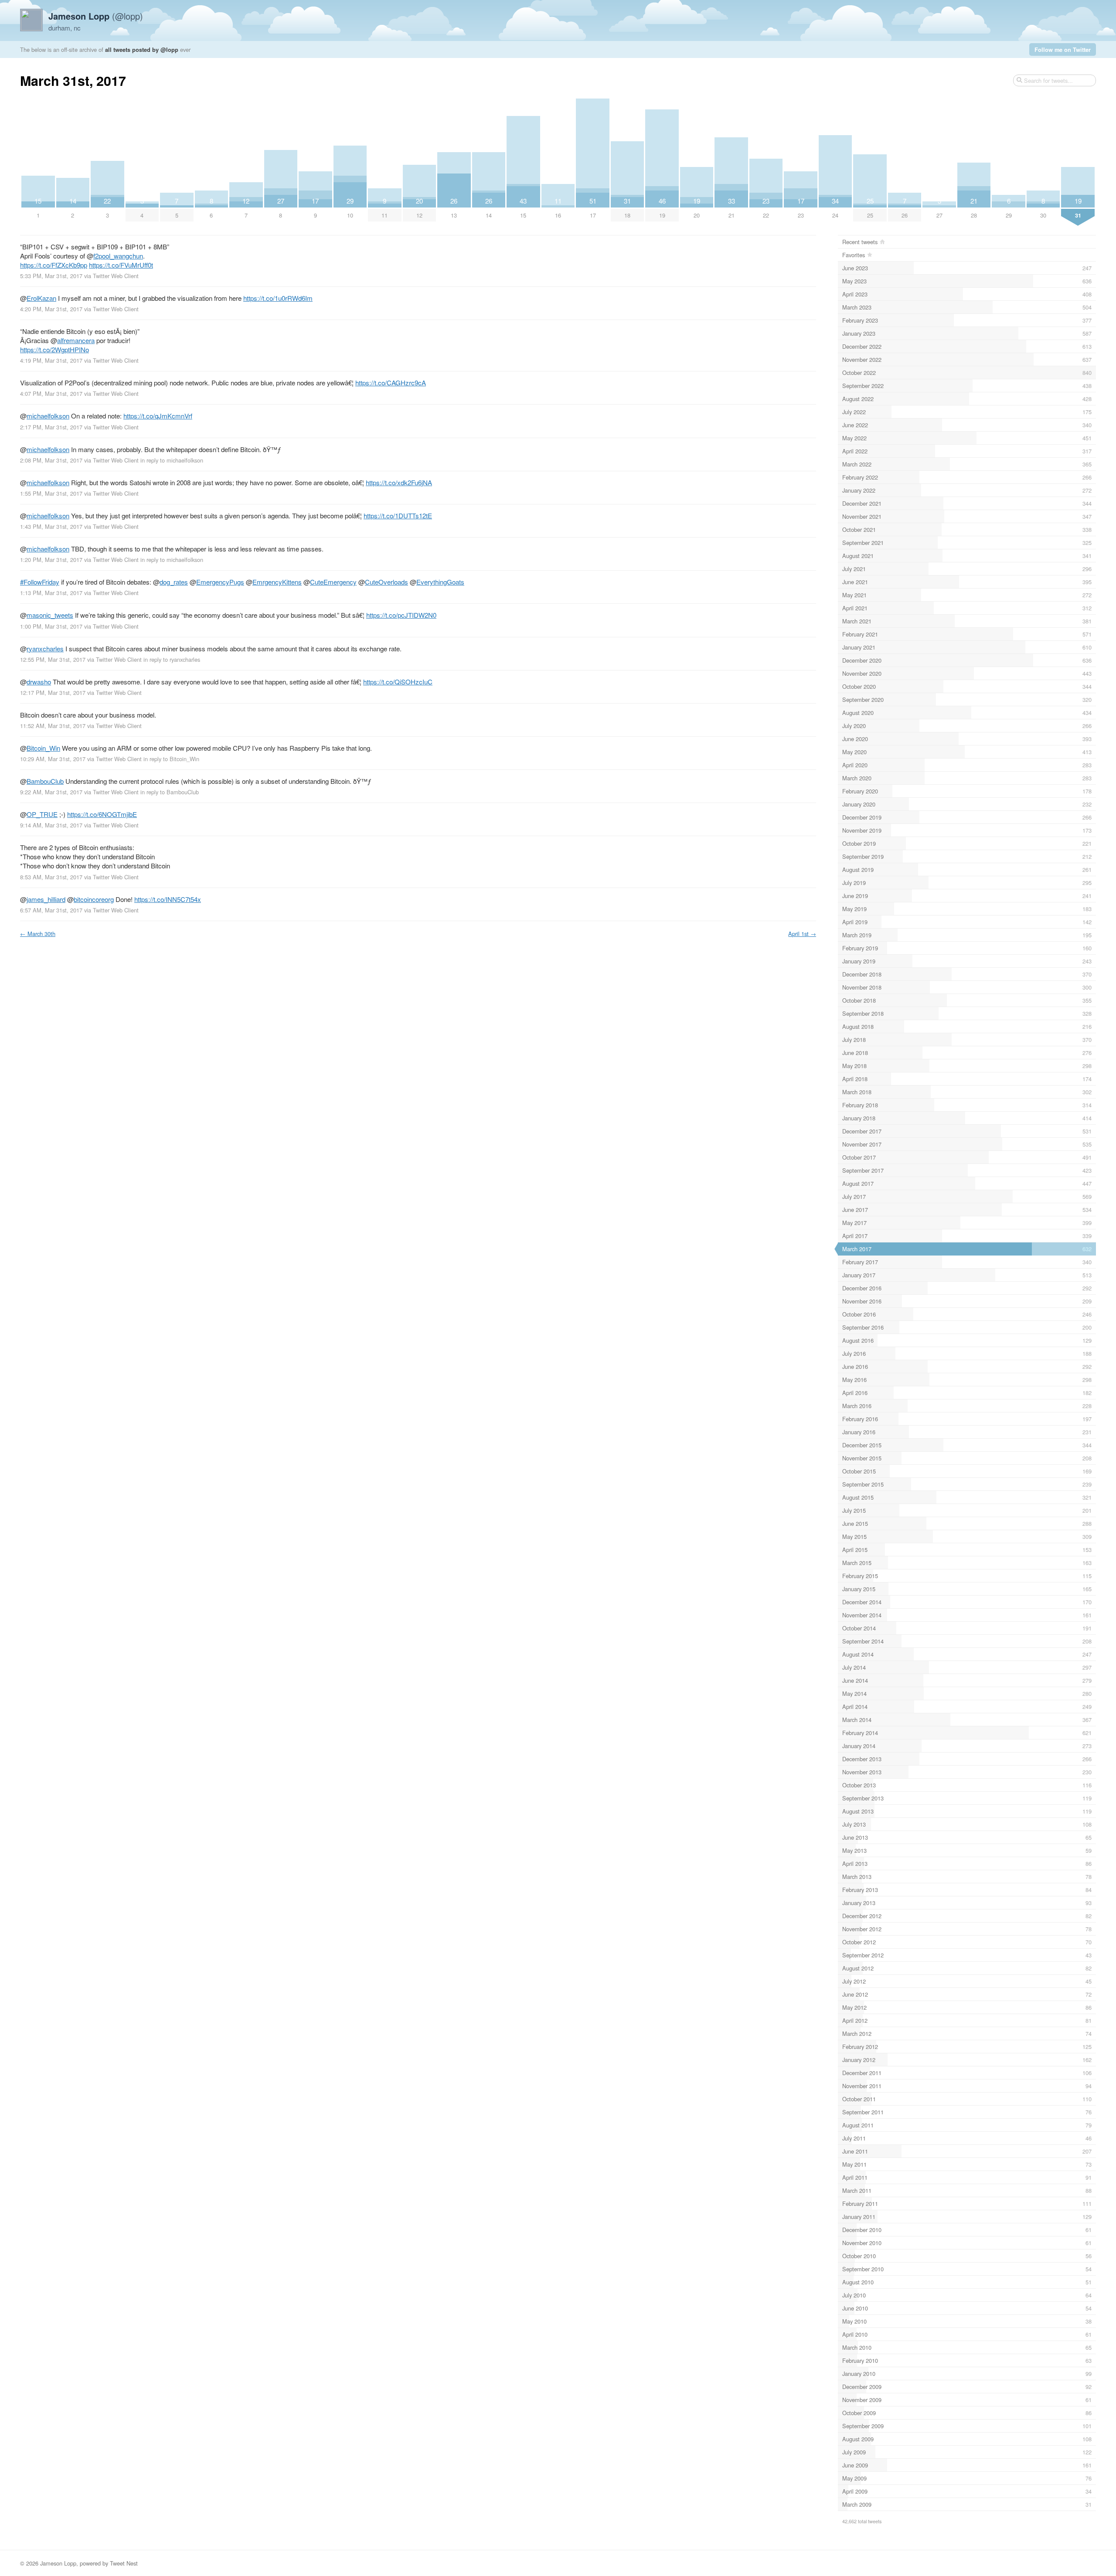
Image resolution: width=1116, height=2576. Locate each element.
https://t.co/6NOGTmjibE (102, 814)
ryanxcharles (45, 648)
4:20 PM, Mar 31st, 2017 (51, 309)
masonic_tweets (50, 615)
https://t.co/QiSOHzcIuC (398, 682)
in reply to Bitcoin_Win (171, 759)
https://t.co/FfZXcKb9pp (54, 265)
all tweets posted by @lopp (142, 49)
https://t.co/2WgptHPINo (54, 349)
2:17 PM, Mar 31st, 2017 (51, 427)
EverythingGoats (440, 582)
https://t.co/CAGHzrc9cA (391, 383)
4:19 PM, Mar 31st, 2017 (51, 360)
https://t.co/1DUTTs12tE (398, 516)
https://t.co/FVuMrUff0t (121, 265)
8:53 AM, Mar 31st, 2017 (51, 877)
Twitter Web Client (116, 276)
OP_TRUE (42, 814)
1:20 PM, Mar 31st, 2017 (51, 560)
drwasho (39, 682)
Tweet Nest (124, 2563)
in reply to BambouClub (170, 792)
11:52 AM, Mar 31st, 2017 (53, 726)
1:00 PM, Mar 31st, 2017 (51, 626)
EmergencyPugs (220, 582)
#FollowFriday (40, 582)
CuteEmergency (333, 582)
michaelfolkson (48, 416)
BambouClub (45, 781)
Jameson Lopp (58, 2563)
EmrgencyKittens (277, 582)
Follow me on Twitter (1063, 49)
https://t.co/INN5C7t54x (168, 899)
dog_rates (174, 582)
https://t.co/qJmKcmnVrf (158, 416)
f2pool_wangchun (118, 256)
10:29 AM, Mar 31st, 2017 (53, 759)
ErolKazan (41, 298)
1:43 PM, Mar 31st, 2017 (51, 526)
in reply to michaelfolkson (172, 460)
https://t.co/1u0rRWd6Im (278, 298)
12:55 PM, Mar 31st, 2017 (53, 659)
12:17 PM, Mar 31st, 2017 (53, 692)
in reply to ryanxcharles (172, 659)
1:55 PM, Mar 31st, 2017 (51, 493)
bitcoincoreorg (94, 899)
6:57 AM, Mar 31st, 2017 (51, 910)
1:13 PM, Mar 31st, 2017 (51, 593)
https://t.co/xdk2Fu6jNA (399, 482)
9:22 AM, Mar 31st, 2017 (51, 792)
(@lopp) (96, 16)
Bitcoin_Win (43, 748)
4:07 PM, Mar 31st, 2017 (51, 393)
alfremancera (76, 340)
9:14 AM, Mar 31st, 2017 (51, 825)
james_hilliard (46, 899)
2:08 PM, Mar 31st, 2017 (51, 460)
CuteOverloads (386, 582)
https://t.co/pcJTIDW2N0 (401, 615)
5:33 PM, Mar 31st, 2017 (51, 276)
